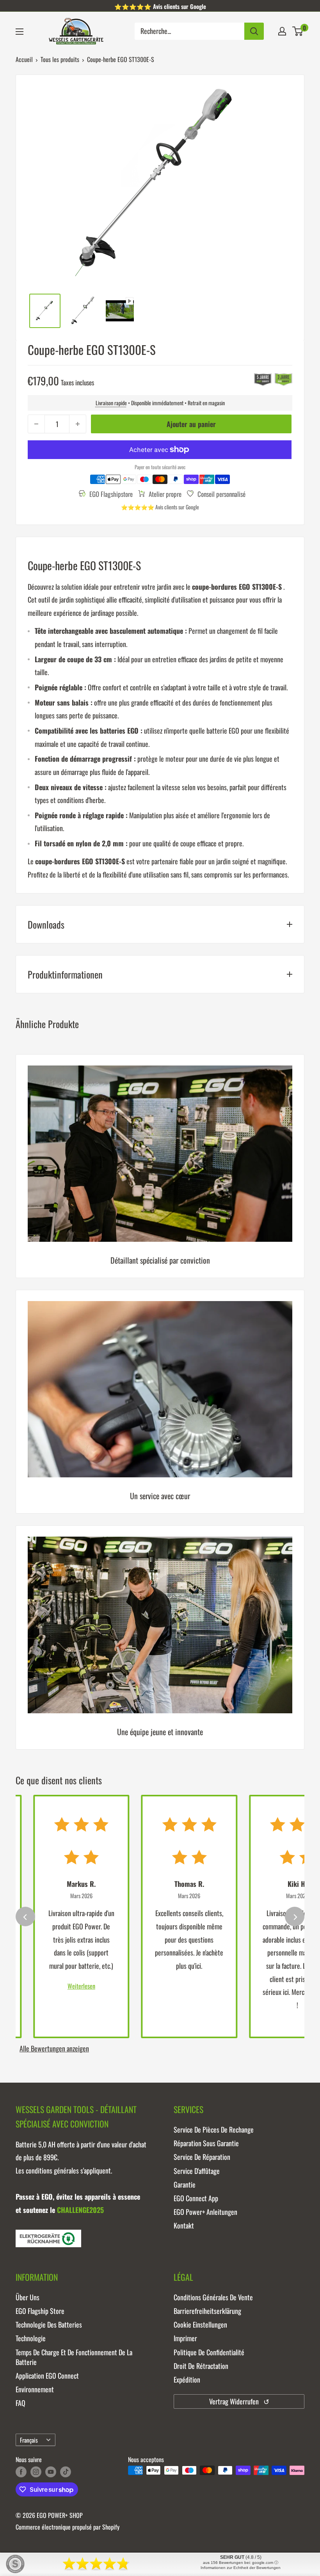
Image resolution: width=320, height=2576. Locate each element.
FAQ (20, 2403)
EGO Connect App (196, 2198)
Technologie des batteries (49, 2324)
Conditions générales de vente (213, 2297)
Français (29, 2440)
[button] (298, 31)
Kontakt (184, 2225)
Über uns (28, 2297)
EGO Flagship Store (40, 2311)
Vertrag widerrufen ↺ (239, 2401)
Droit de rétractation (201, 2366)
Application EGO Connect (47, 2376)
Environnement (35, 2389)
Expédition (187, 2379)
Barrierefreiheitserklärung (207, 2311)
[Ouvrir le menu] (20, 32)
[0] (298, 31)
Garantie (185, 2184)
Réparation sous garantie (206, 2143)
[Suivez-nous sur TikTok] (66, 2471)
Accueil (24, 59)
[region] (160, 1408)
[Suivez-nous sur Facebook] (21, 2471)
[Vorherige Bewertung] (25, 1916)
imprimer (185, 2338)
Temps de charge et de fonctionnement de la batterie (74, 2357)
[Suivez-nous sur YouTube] (51, 2471)
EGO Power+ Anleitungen (205, 2212)
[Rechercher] (254, 31)
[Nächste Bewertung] (295, 1916)
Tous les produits (60, 59)
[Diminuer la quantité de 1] (36, 424)
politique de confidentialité (209, 2352)
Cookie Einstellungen (200, 2324)
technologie (31, 2338)
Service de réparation (202, 2157)
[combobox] (189, 31)
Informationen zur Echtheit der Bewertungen (241, 2568)
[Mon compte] (282, 31)
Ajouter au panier (191, 424)
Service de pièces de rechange (214, 2129)
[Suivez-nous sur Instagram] (36, 2471)
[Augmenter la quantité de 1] (78, 424)
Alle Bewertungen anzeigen (54, 2048)
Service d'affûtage (197, 2171)
